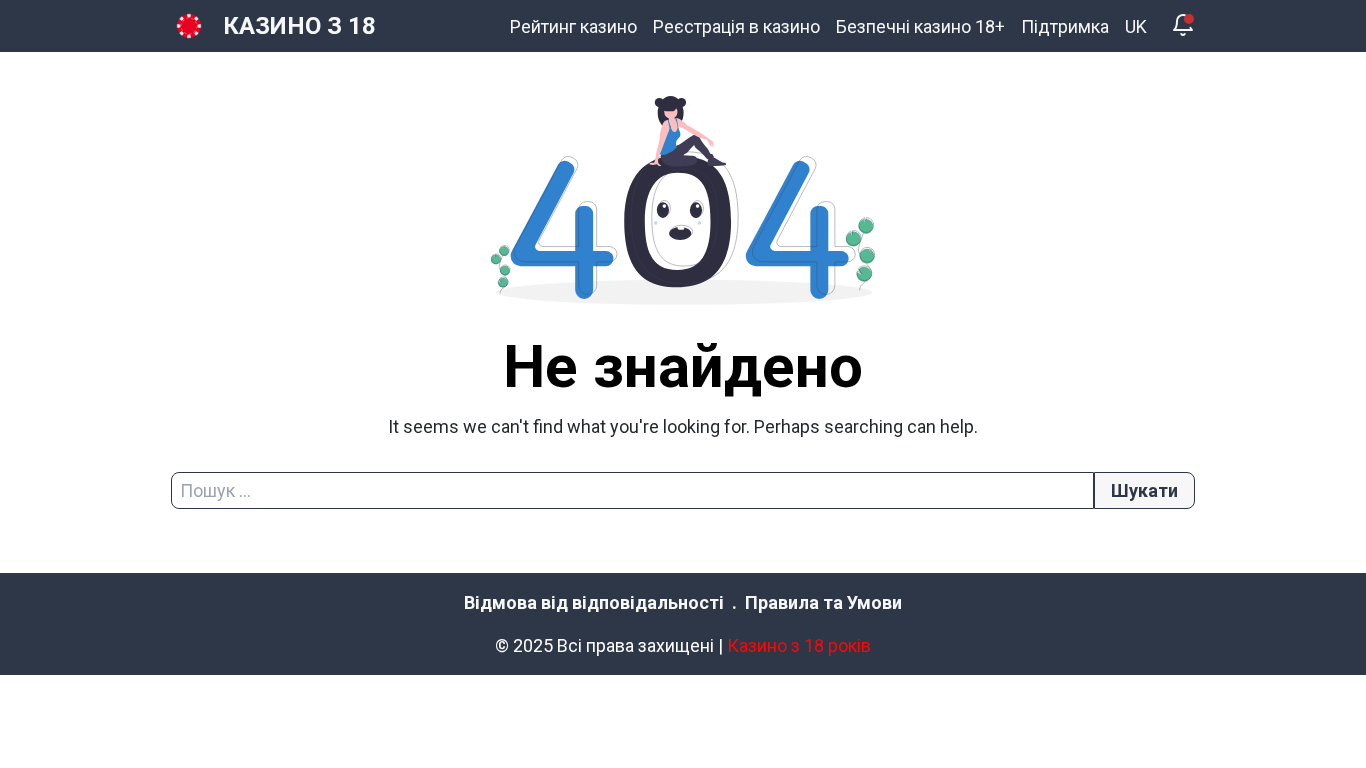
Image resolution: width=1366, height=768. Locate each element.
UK (1136, 26)
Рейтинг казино (573, 26)
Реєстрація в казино (736, 26)
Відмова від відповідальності (594, 602)
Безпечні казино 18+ (920, 26)
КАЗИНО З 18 (299, 26)
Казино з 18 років (799, 645)
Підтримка (1065, 26)
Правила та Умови (823, 602)
